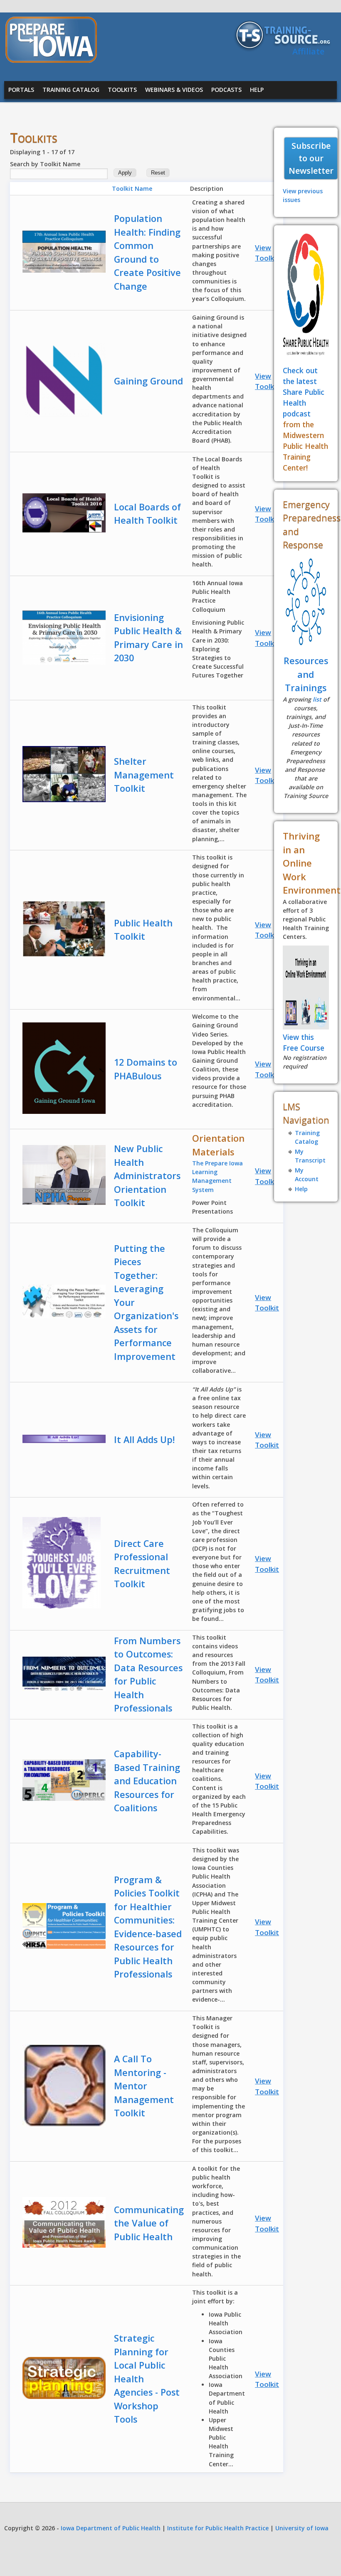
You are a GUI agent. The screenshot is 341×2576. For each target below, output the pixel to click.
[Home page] (51, 60)
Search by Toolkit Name (45, 164)
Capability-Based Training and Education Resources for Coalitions (147, 1781)
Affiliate (308, 51)
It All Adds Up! (144, 1439)
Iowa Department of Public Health (111, 2528)
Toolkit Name (132, 188)
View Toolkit (267, 253)
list (317, 699)
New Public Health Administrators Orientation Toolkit (147, 1176)
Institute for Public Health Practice (218, 2528)
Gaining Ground (148, 381)
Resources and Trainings (306, 674)
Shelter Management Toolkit (144, 775)
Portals (21, 90)
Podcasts (226, 90)
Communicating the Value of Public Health (149, 2223)
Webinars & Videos (174, 90)
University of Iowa (302, 2528)
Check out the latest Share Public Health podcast (304, 392)
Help (257, 90)
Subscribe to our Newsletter (311, 158)
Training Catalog (71, 90)
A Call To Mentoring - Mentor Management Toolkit (144, 2086)
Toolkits (122, 90)
